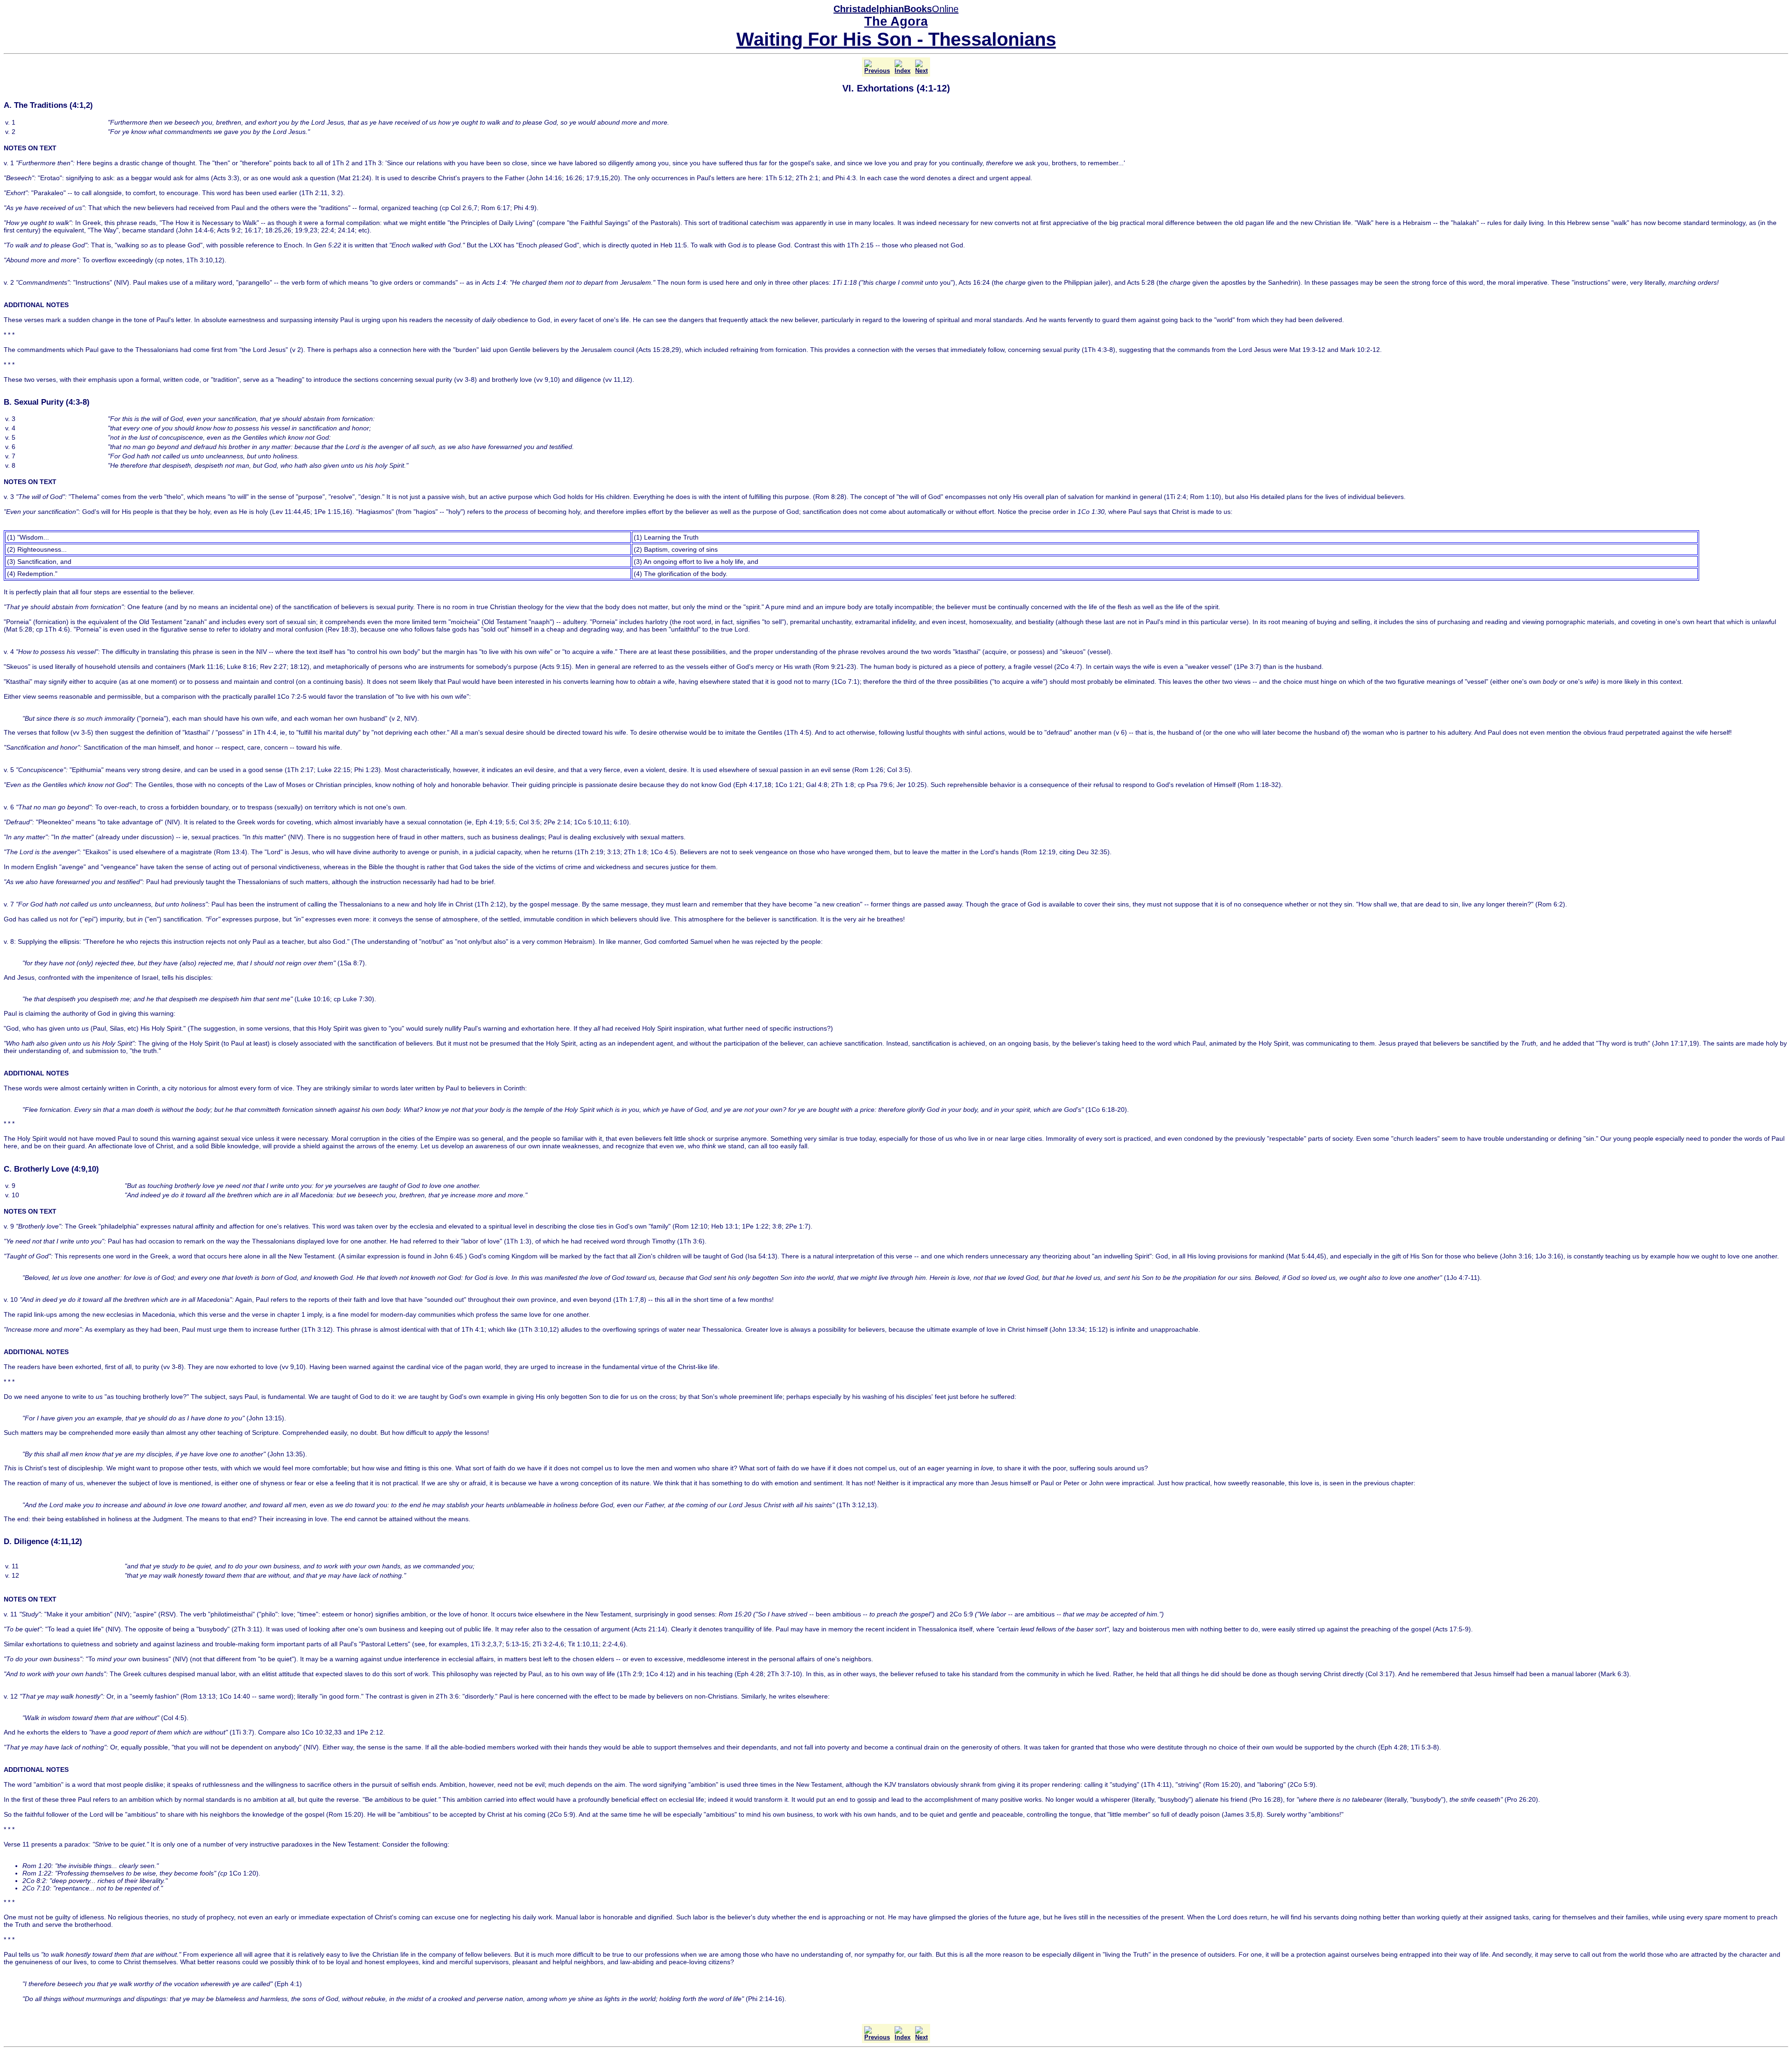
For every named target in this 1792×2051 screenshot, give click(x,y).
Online (896, 9)
